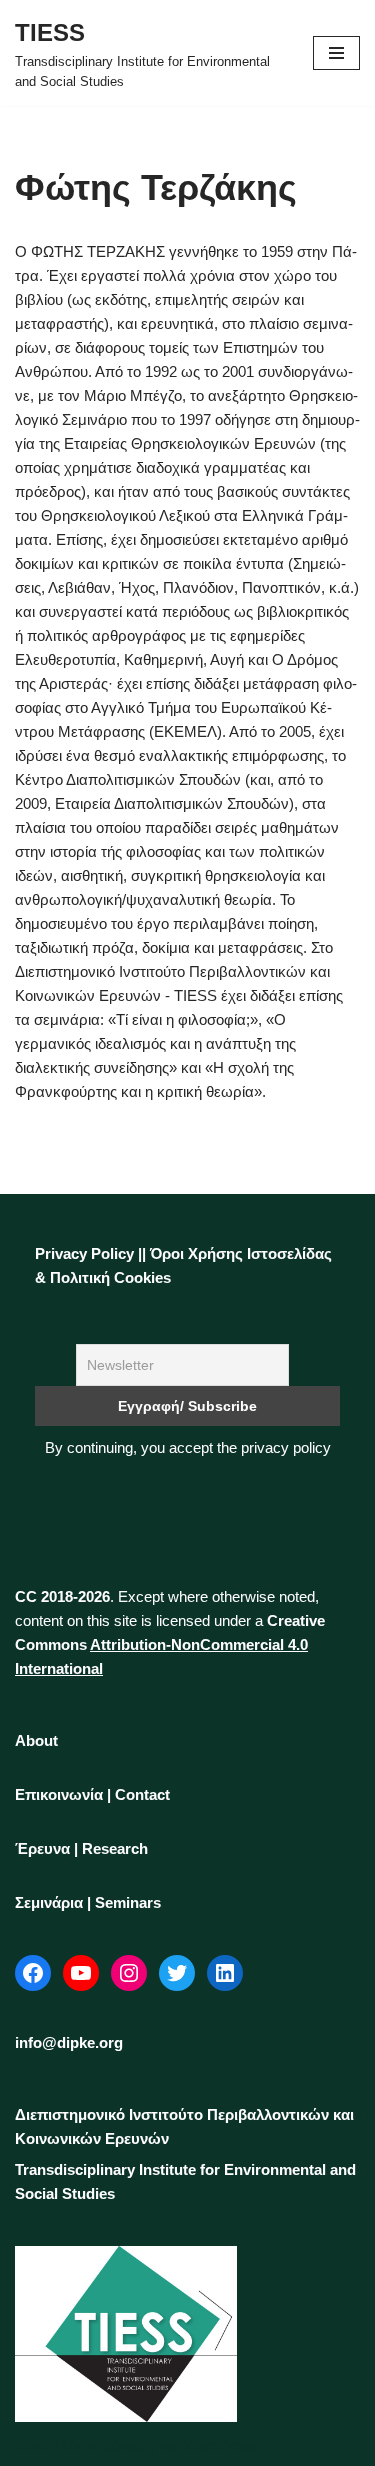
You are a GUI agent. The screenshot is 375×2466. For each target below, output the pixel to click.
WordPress (221, 2445)
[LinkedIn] (225, 1973)
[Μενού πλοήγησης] (336, 53)
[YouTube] (81, 1973)
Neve (32, 2445)
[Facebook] (33, 1973)
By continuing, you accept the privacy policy (188, 1447)
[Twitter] (177, 1973)
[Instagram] (129, 1973)
